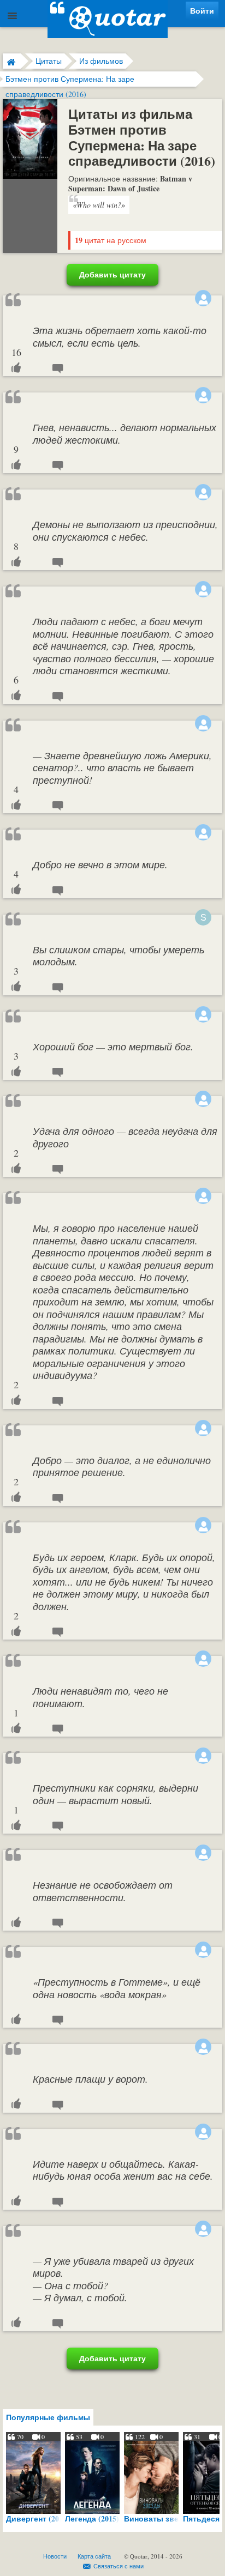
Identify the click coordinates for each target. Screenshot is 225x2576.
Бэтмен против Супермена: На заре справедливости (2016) (70, 80)
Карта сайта (94, 2556)
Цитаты (49, 61)
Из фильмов (101, 61)
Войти (202, 11)
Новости (55, 2556)
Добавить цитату (112, 274)
